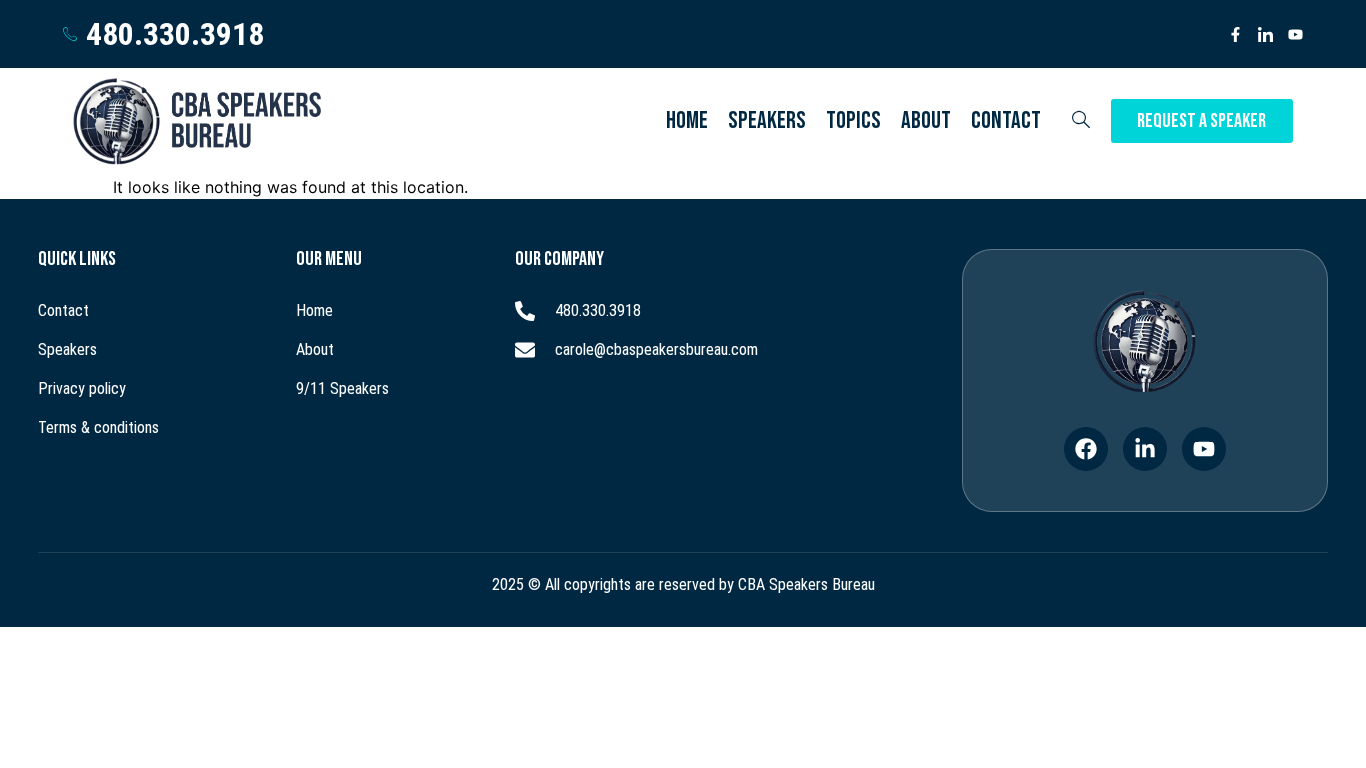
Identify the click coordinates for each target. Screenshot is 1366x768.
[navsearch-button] (1081, 121)
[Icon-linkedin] (1265, 34)
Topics (853, 120)
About (926, 120)
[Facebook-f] (1235, 34)
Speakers (767, 120)
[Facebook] (1086, 449)
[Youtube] (1295, 34)
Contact (1006, 120)
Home (687, 120)
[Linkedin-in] (1145, 449)
